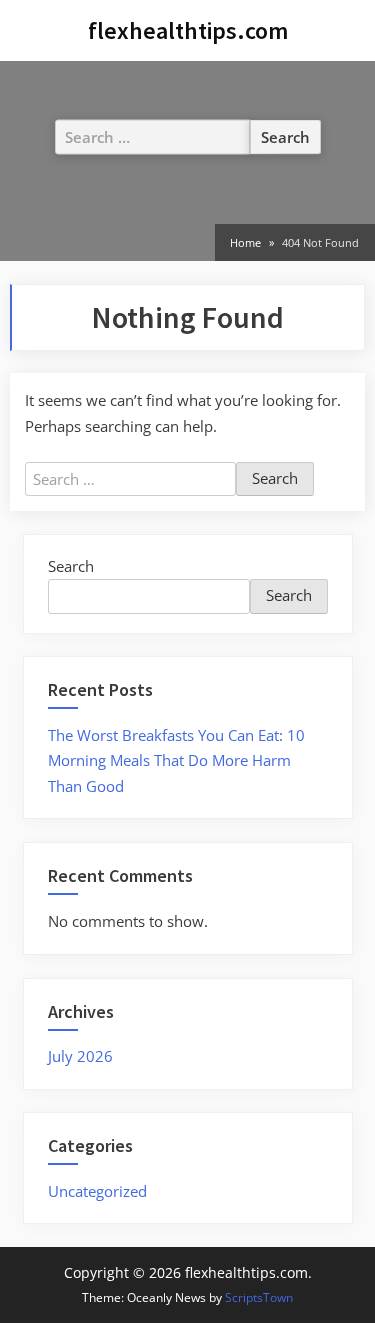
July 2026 (80, 1056)
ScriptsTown (259, 1297)
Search (71, 566)
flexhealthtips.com (188, 30)
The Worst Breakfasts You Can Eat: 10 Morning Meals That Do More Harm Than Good (176, 760)
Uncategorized (97, 1191)
